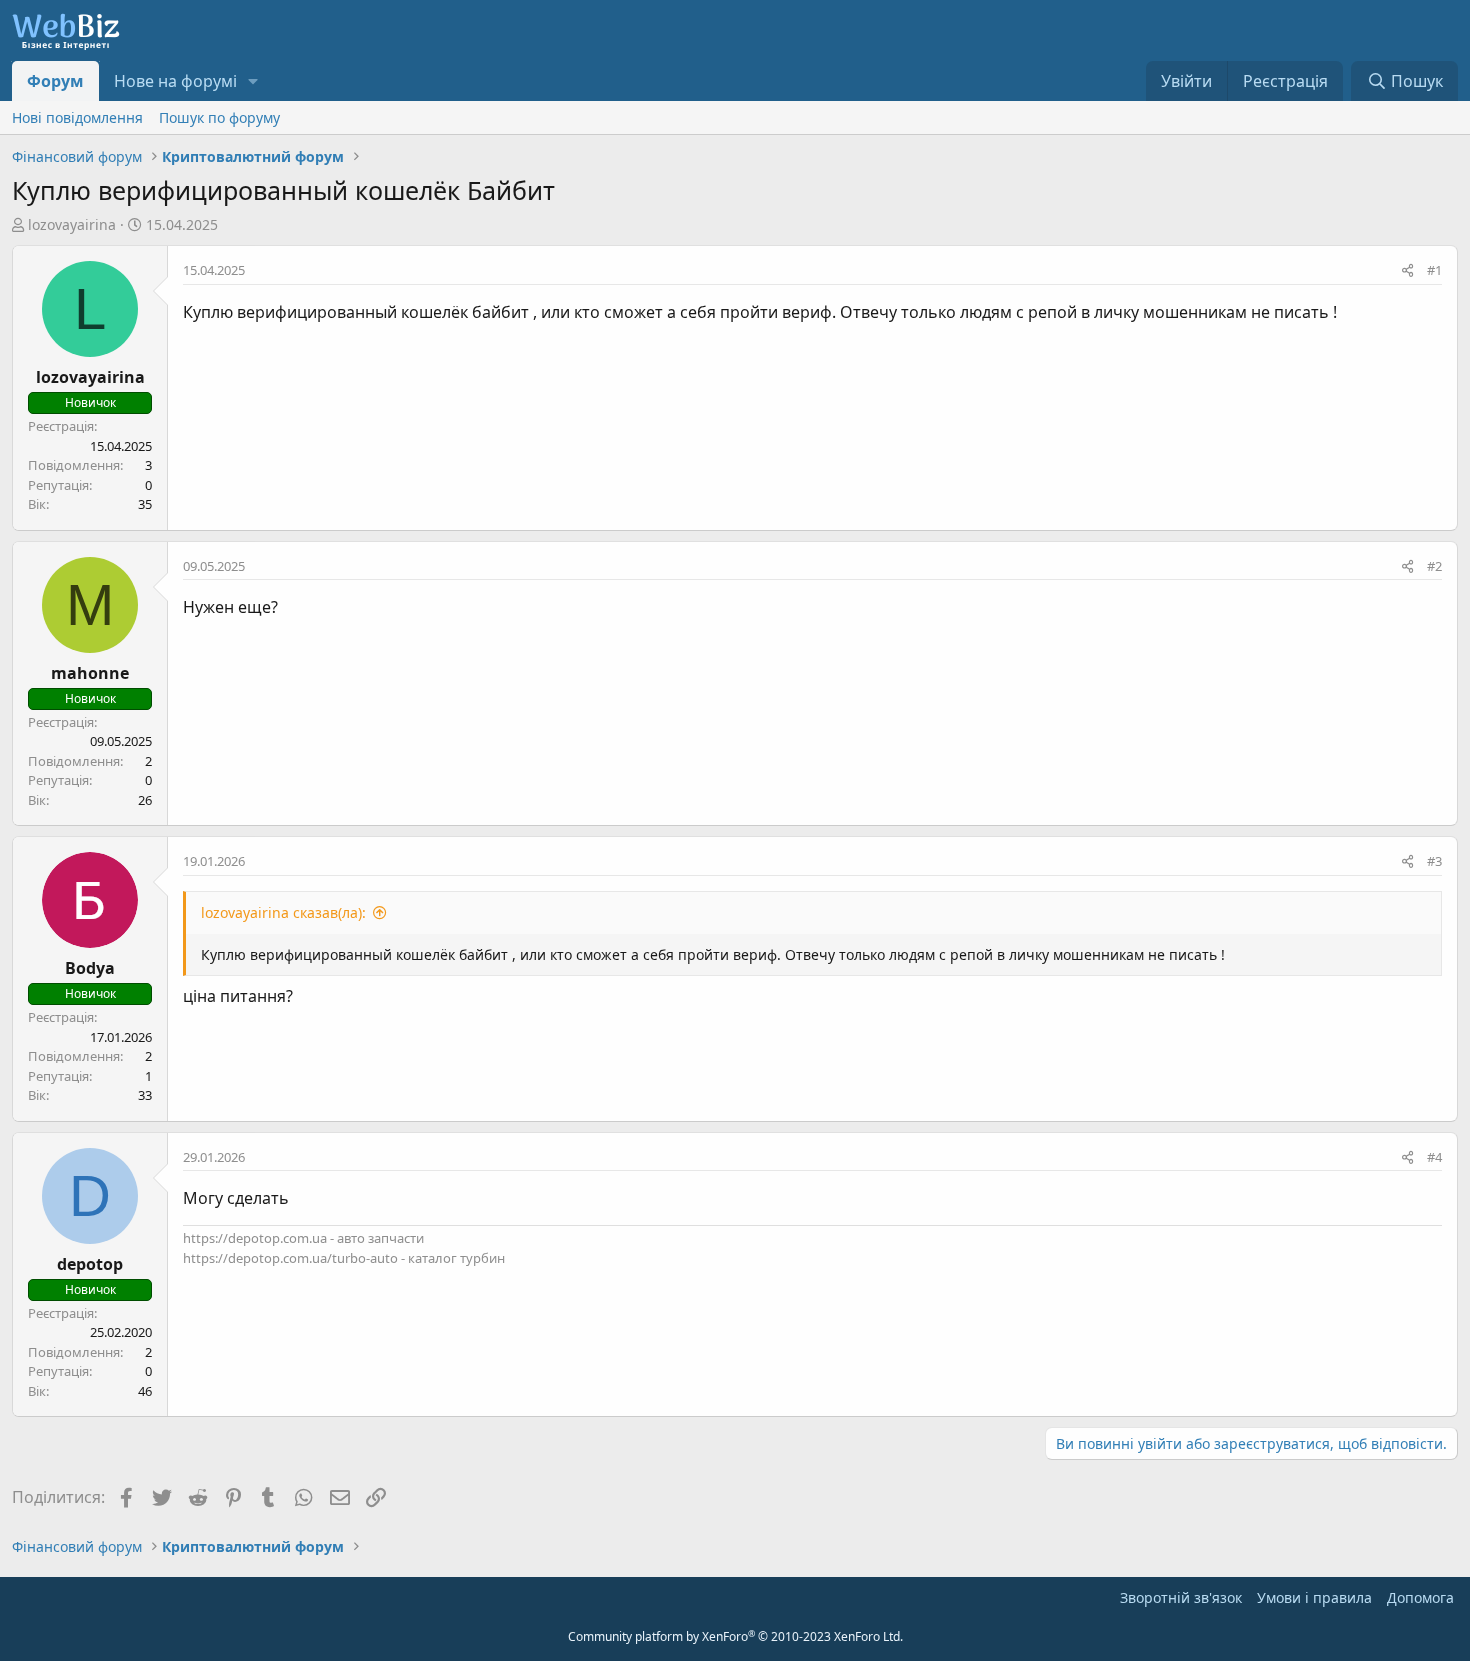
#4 (1434, 1157)
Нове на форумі (175, 81)
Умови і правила (1314, 1597)
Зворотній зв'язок (1181, 1597)
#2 (1434, 566)
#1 (1434, 270)
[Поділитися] (1407, 271)
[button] (253, 81)
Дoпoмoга (1420, 1597)
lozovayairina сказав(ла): (283, 912)
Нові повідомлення (77, 117)
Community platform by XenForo (735, 1636)
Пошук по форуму (219, 117)
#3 (1434, 861)
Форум (55, 81)
